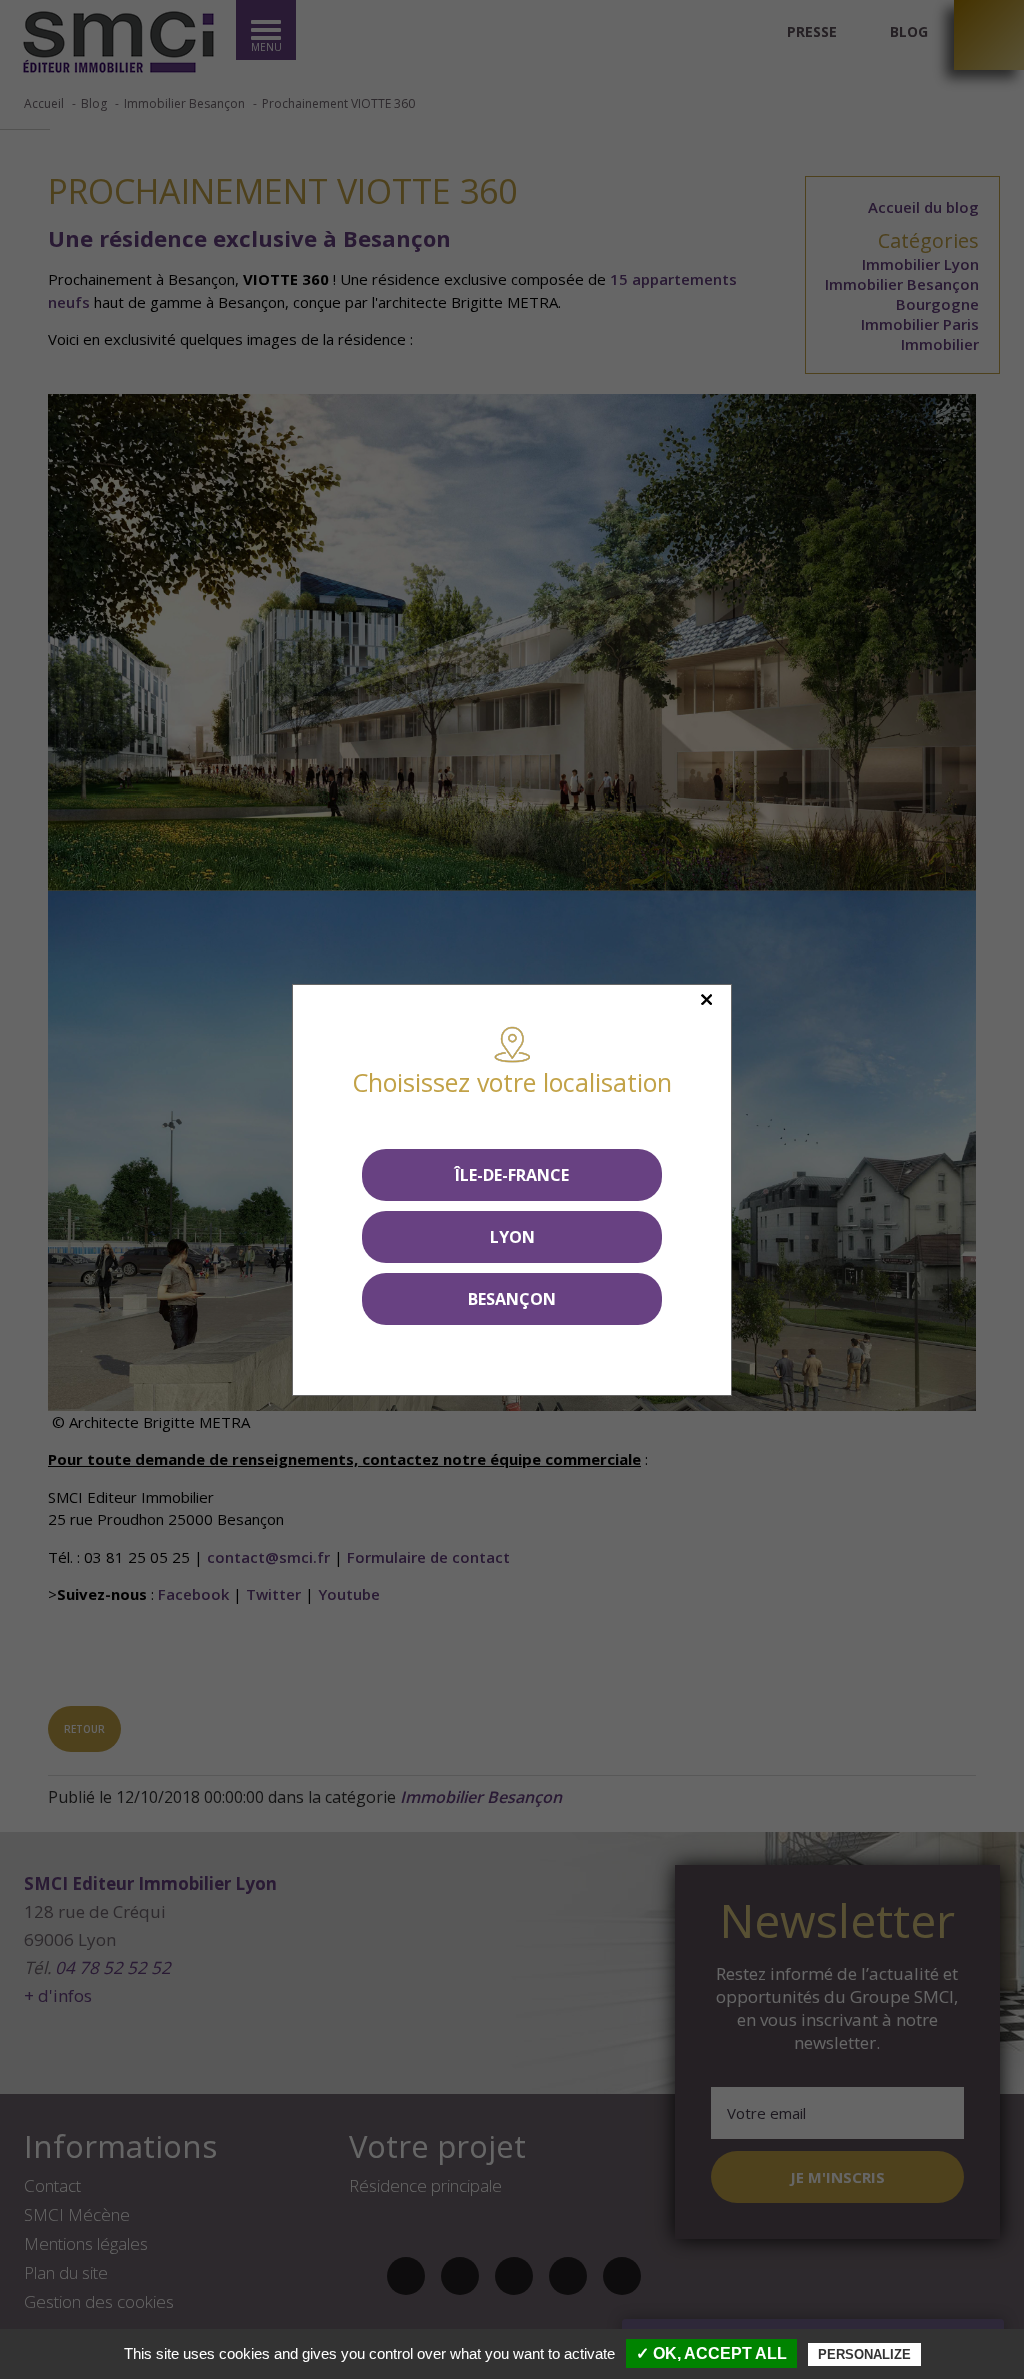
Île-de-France (512, 1175)
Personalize (864, 2354)
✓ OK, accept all (711, 2353)
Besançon (512, 1299)
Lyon (512, 1237)
